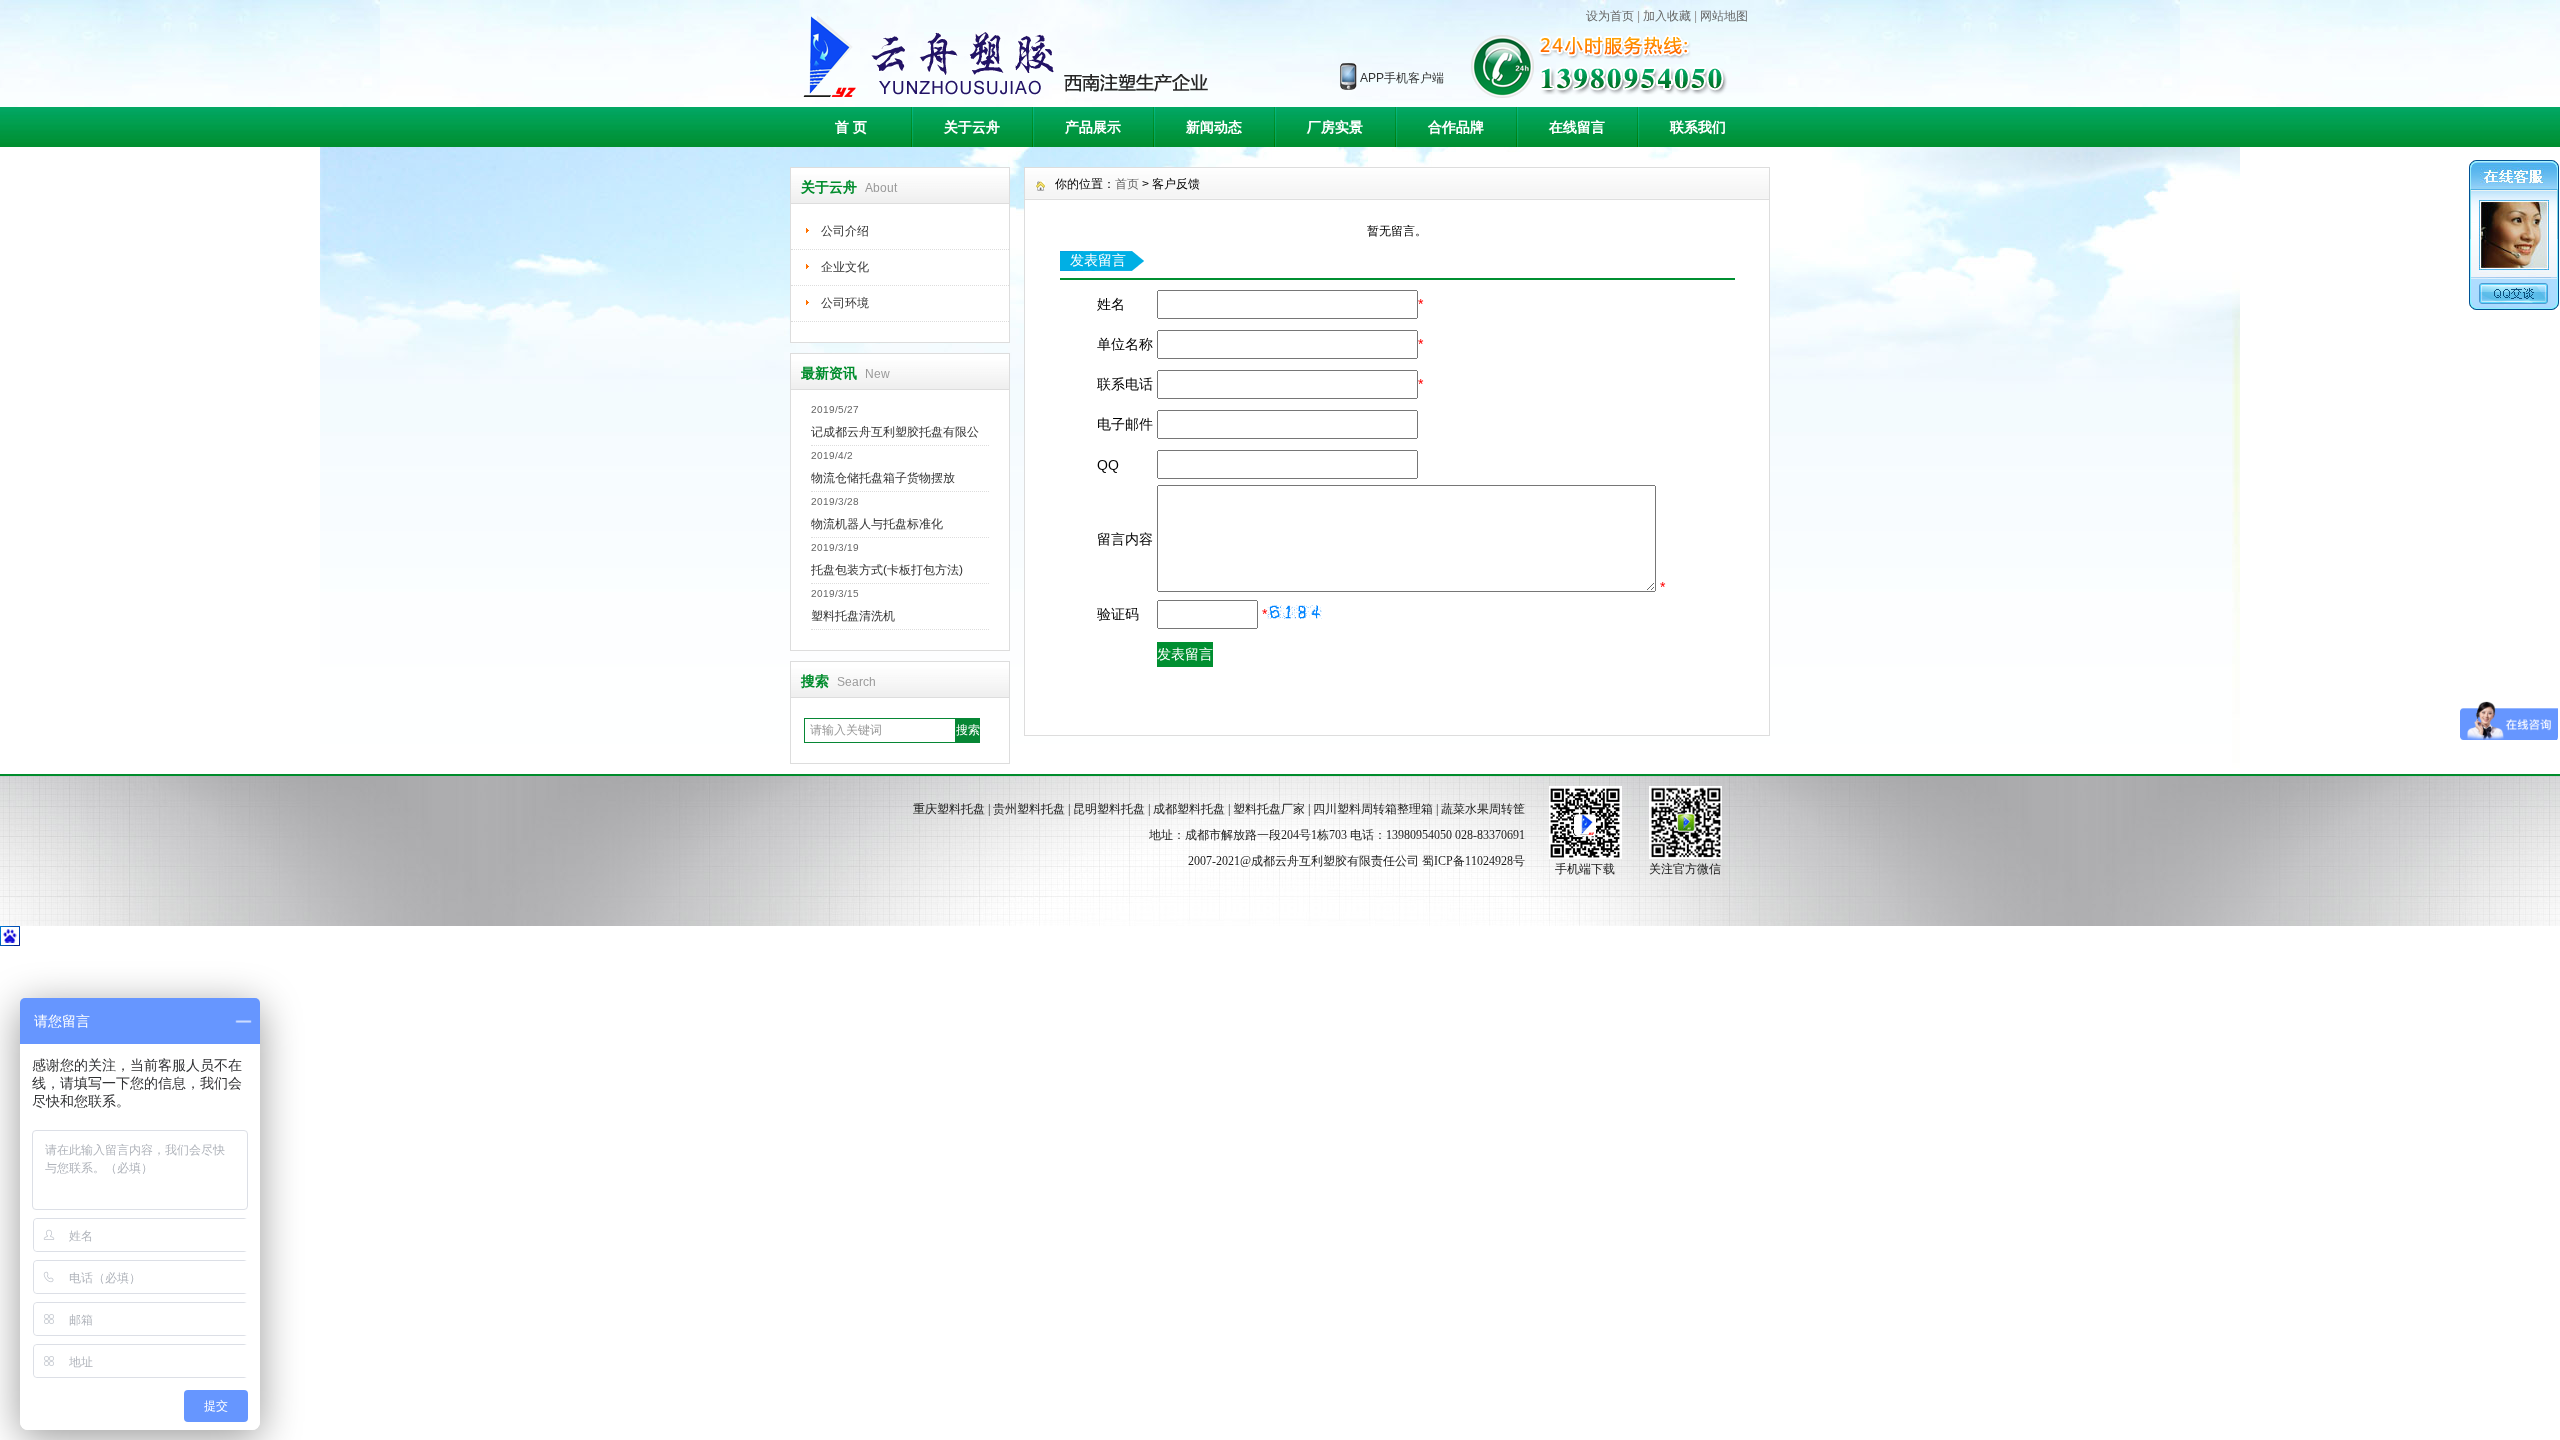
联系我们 (1698, 127)
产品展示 (1093, 127)
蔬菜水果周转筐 (1483, 809)
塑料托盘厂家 (1269, 809)
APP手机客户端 (1402, 78)
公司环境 (845, 303)
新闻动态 (1214, 127)
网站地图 (1724, 16)
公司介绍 (845, 231)
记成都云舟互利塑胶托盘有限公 (895, 432)
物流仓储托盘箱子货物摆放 (883, 478)
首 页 (851, 127)
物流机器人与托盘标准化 (877, 524)
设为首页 (1610, 16)
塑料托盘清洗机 (853, 616)
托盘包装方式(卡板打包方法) (887, 570)
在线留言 (1577, 127)
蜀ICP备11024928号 (1473, 861)
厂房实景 (1335, 127)
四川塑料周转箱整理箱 (1373, 809)
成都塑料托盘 (1189, 809)
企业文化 (845, 267)
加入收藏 (1667, 16)
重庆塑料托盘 (949, 809)
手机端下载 (1585, 869)
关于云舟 (972, 127)
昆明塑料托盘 (1109, 809)
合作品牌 (1456, 127)
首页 (1127, 184)
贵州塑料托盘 (1029, 809)
